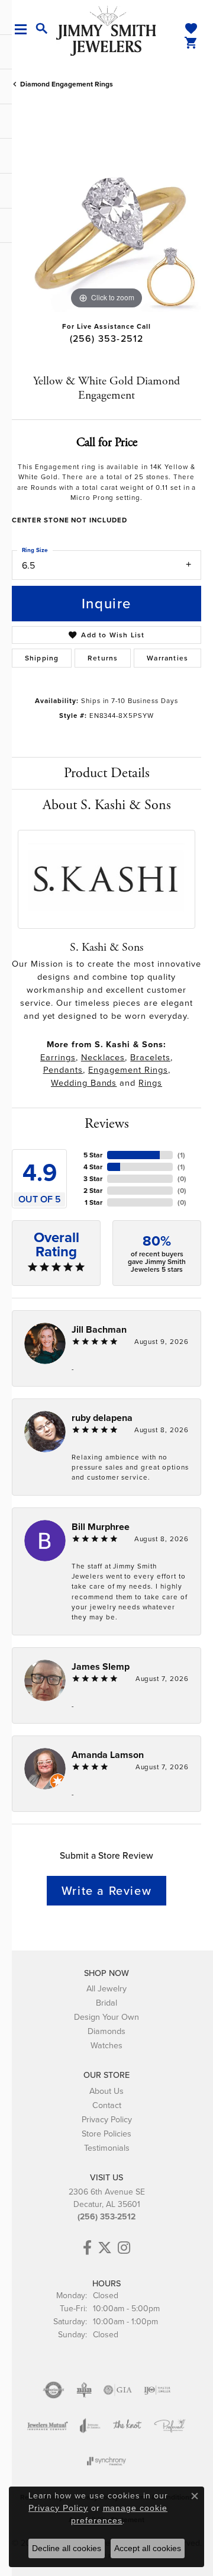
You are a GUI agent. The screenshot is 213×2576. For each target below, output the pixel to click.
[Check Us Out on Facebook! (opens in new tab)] (87, 2248)
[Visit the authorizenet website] (54, 2390)
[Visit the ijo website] (157, 2390)
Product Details (107, 773)
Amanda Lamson (108, 1755)
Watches (106, 2045)
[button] (42, 29)
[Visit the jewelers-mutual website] (48, 2426)
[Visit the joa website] (90, 2426)
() (181, 1155)
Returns (103, 658)
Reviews (107, 1124)
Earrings (58, 1057)
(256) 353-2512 (107, 339)
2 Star (93, 1191)
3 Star (93, 1179)
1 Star (93, 1202)
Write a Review (106, 1891)
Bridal (106, 2003)
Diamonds (106, 2031)
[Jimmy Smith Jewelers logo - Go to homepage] (106, 30)
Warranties (167, 658)
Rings (150, 1083)
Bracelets (150, 1057)
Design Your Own (106, 2017)
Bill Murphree (101, 1527)
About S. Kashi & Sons (107, 805)
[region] (106, 217)
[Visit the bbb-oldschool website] (84, 2390)
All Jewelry (106, 1988)
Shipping (42, 658)
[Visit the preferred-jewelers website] (170, 2426)
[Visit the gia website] (118, 2390)
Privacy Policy (107, 2119)
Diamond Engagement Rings (67, 84)
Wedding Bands (84, 1083)
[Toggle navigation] (25, 29)
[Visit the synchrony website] (106, 2461)
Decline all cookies (67, 2548)
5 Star (93, 1155)
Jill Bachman (99, 1329)
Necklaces (103, 1057)
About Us (106, 2091)
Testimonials (107, 2148)
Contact (107, 2105)
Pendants (63, 1070)
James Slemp (101, 1666)
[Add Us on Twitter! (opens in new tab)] (105, 2248)
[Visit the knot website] (127, 2426)
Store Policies (106, 2134)
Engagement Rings (128, 1070)
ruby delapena (102, 1418)
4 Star (93, 1167)
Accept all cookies (148, 2548)
